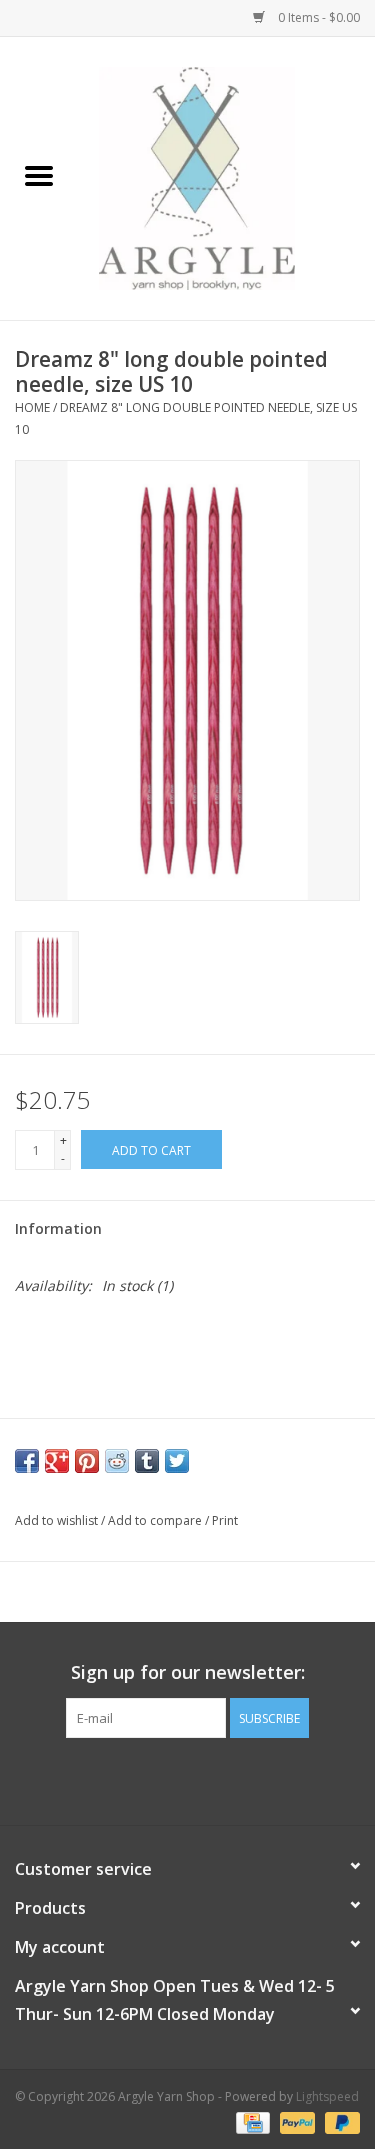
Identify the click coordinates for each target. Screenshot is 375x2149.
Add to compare (156, 1520)
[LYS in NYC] (227, 176)
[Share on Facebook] (27, 1461)
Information (58, 1228)
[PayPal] (295, 2121)
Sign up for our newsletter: (188, 1672)
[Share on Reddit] (117, 1461)
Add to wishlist (58, 1520)
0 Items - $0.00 (317, 17)
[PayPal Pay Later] (339, 2121)
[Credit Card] (251, 2121)
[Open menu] (39, 175)
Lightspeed (327, 2096)
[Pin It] (87, 1461)
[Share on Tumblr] (147, 1461)
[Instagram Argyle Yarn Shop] (188, 1779)
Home (32, 407)
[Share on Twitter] (177, 1461)
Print (225, 1520)
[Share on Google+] (57, 1461)
